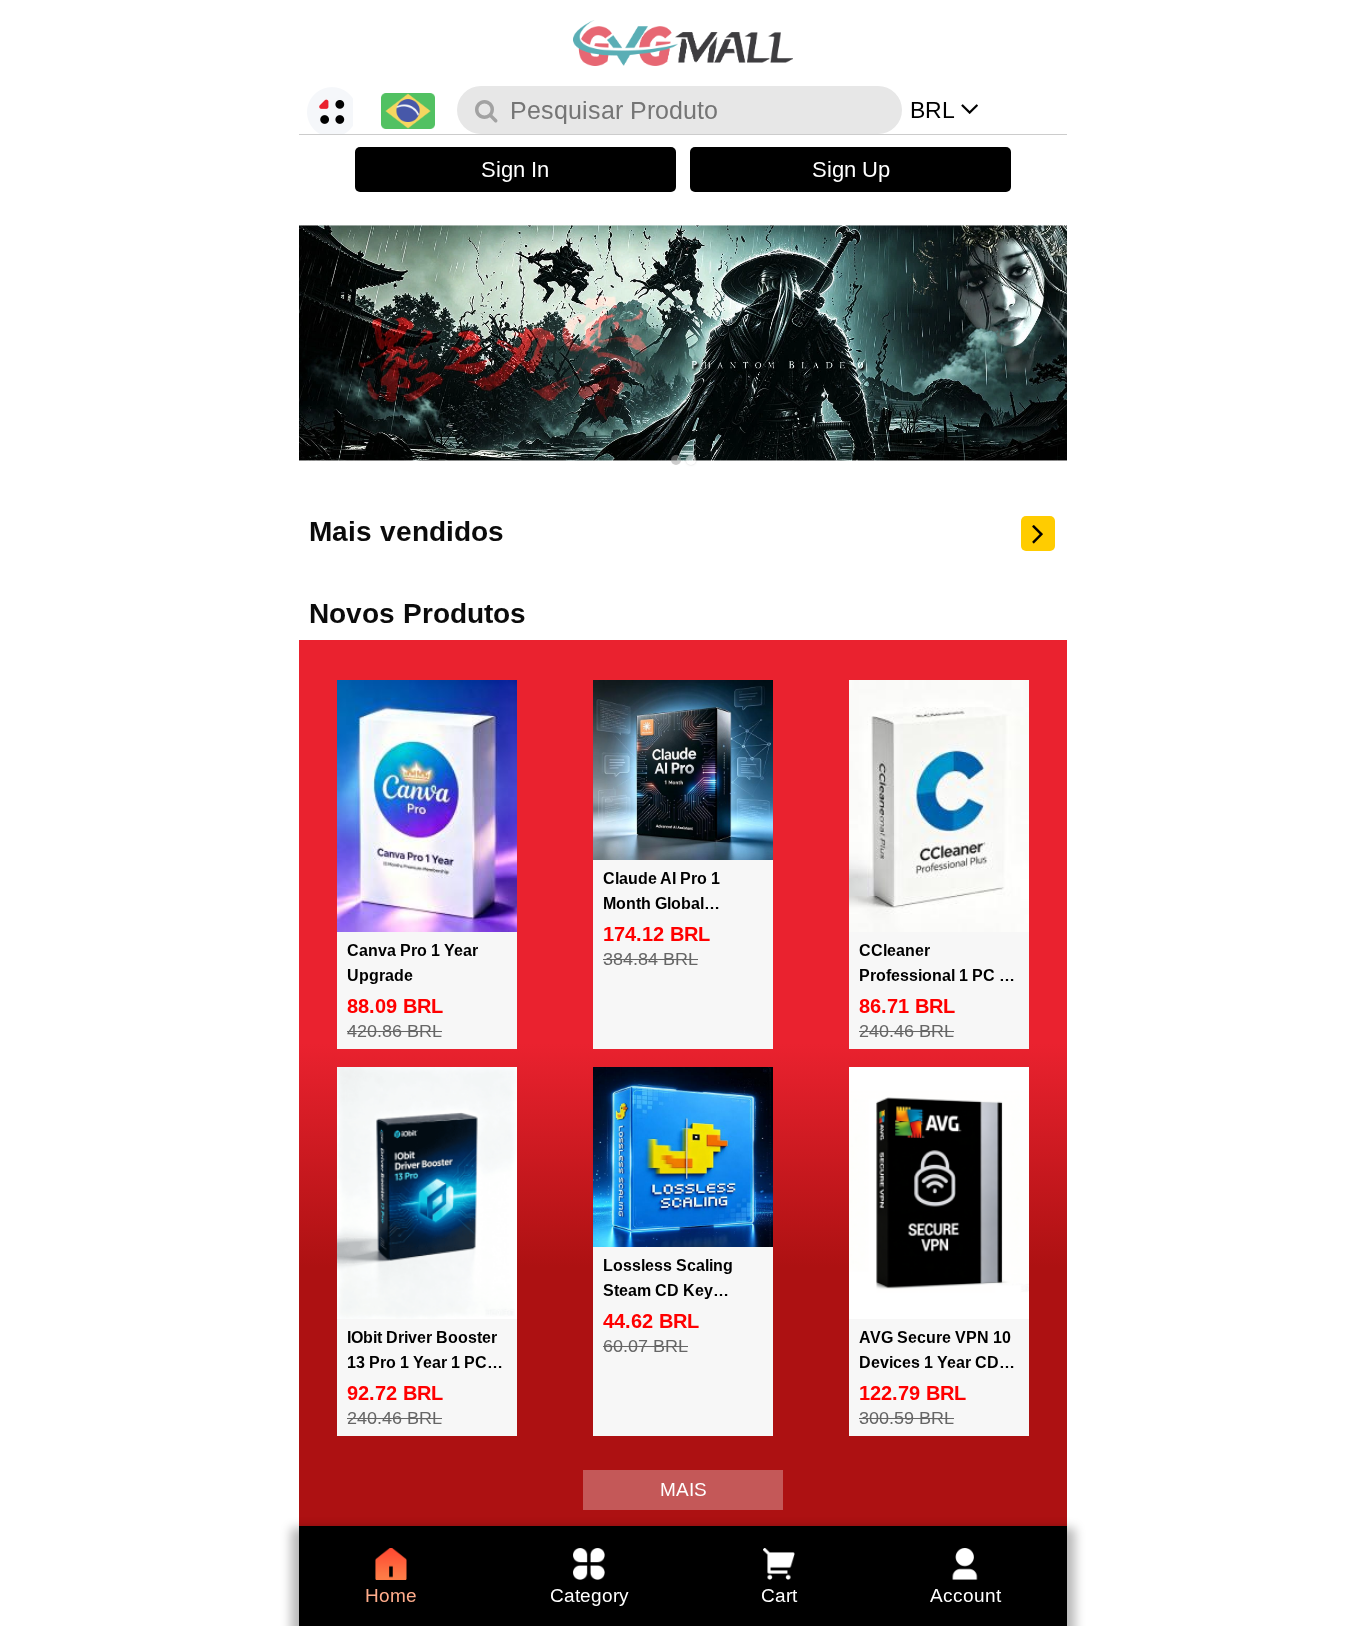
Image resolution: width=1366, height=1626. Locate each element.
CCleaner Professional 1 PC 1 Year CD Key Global (933, 975)
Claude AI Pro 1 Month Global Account (661, 903)
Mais (683, 1489)
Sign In (515, 169)
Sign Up (851, 169)
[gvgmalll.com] (683, 39)
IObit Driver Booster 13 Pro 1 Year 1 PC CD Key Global (422, 1362)
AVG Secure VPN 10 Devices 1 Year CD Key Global (935, 1362)
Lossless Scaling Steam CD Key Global (668, 1290)
